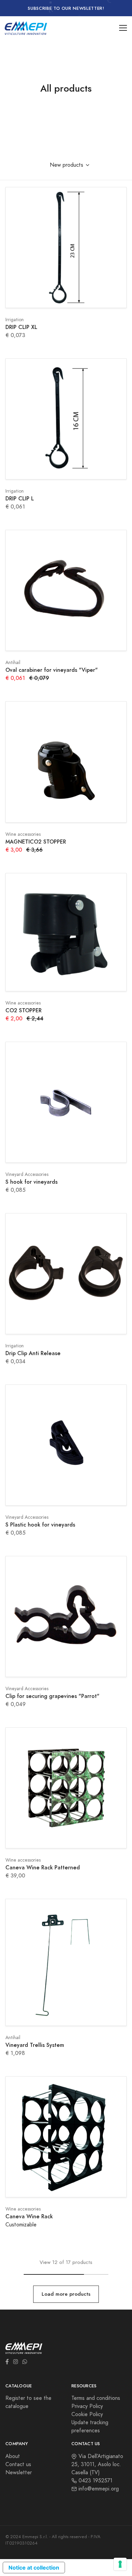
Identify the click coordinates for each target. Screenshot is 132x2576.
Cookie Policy (87, 2414)
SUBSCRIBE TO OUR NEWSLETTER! (66, 8)
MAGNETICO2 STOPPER (36, 842)
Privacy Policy (87, 2406)
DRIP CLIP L (20, 499)
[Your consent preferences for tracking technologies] (120, 2564)
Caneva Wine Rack (29, 2216)
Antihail (13, 663)
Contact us (18, 2464)
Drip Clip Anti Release (33, 1353)
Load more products (66, 2294)
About (13, 2456)
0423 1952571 (95, 2481)
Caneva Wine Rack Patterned (43, 1868)
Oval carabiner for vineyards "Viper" (52, 670)
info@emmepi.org (98, 2489)
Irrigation (15, 320)
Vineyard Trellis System (35, 2045)
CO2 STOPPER (24, 1010)
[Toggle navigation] (123, 28)
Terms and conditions (96, 2398)
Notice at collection (34, 2568)
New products (67, 165)
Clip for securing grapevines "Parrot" (52, 1696)
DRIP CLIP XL (21, 327)
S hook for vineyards (31, 1182)
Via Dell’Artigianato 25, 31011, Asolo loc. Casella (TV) (97, 2464)
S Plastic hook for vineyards (40, 1525)
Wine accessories (23, 834)
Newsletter (19, 2473)
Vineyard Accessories (27, 1174)
